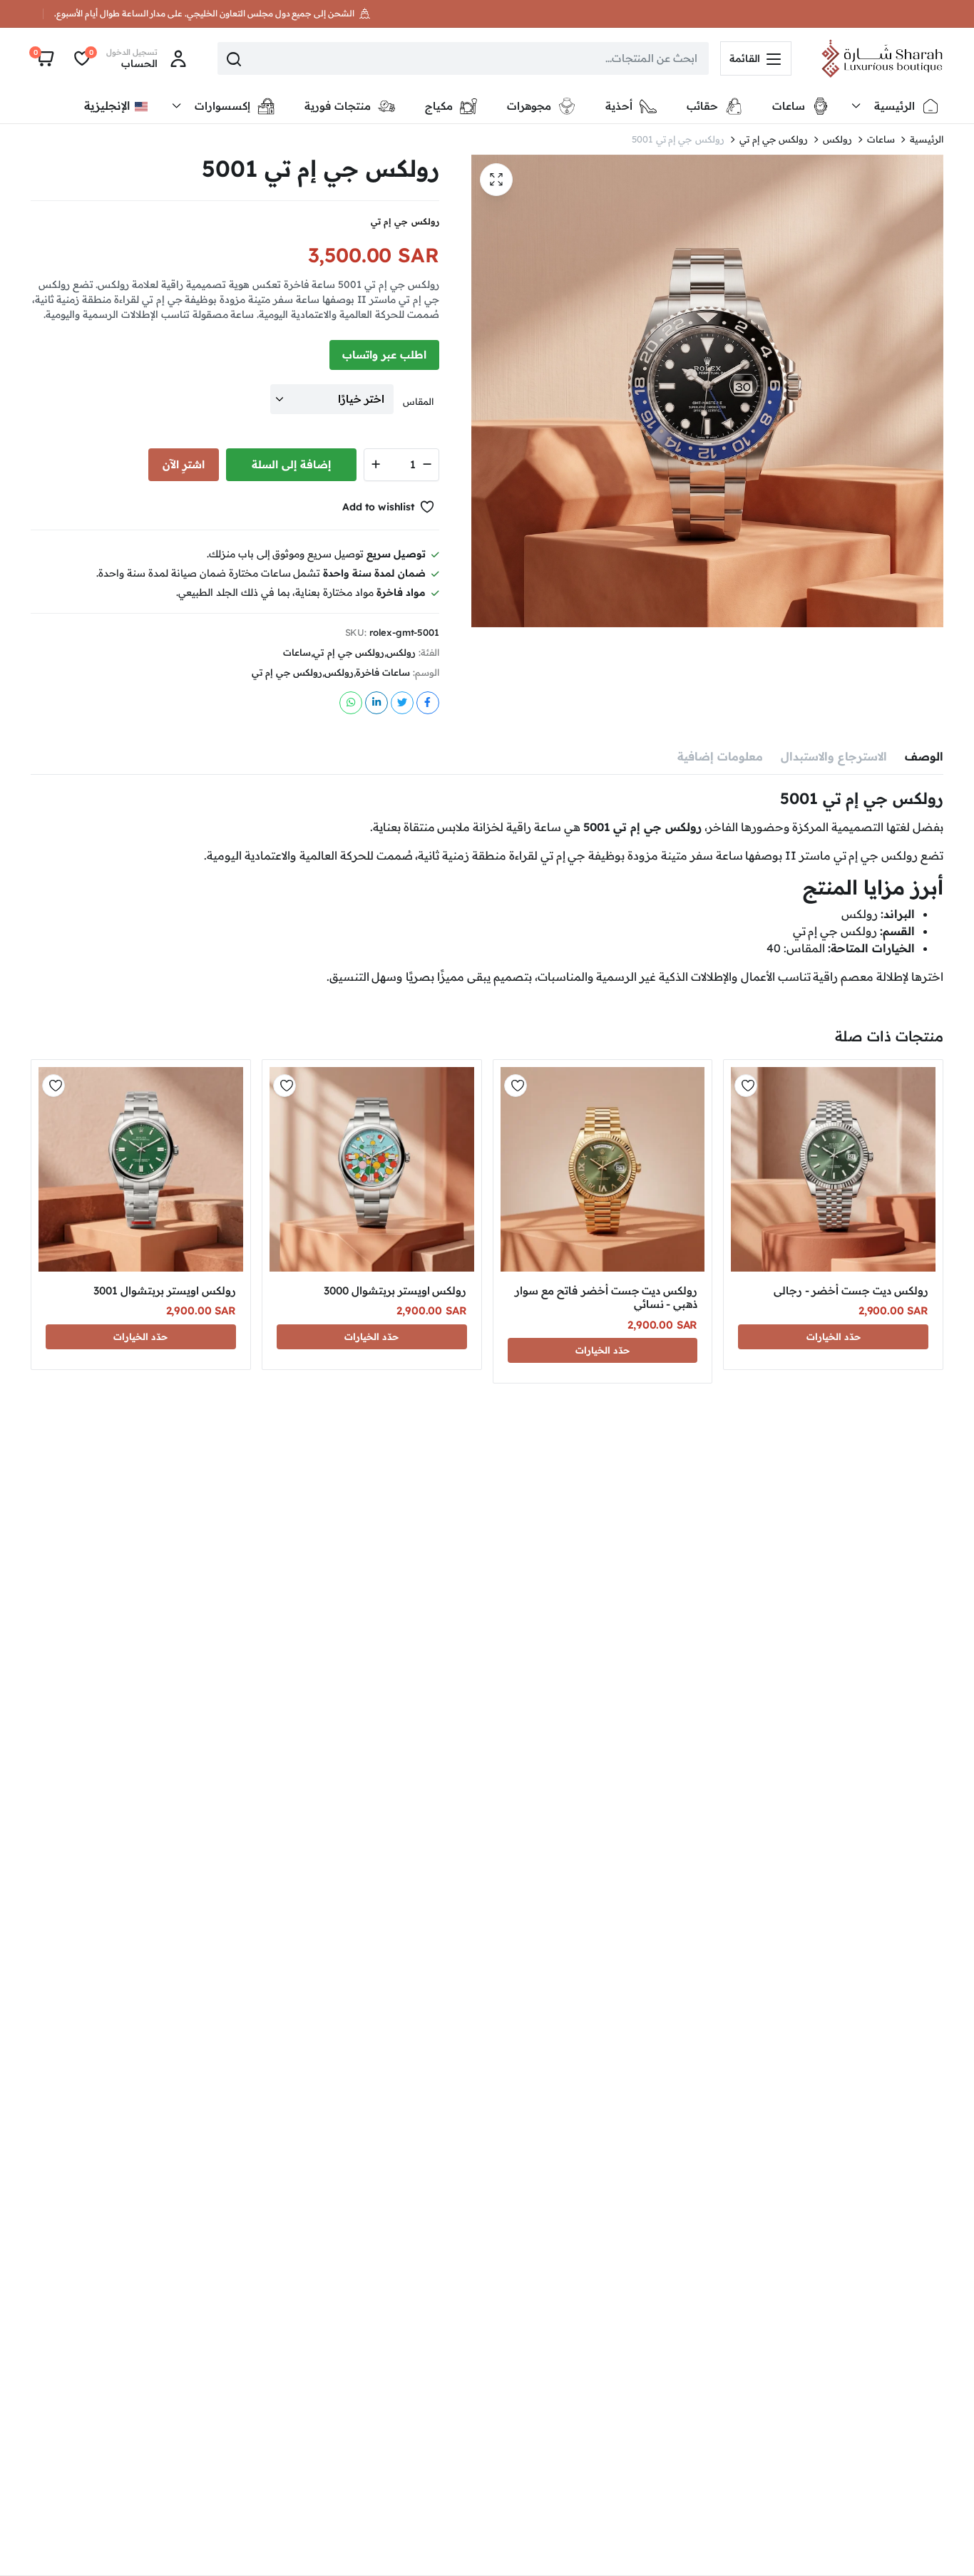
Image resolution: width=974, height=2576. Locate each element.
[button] (44, 58)
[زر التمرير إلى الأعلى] (942, 2544)
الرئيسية (927, 139)
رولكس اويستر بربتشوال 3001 (165, 1290)
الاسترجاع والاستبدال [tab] (834, 756)
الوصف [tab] (924, 756)
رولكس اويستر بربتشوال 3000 (395, 1290)
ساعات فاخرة (383, 673)
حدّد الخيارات (834, 1336)
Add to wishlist (379, 507)
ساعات (881, 139)
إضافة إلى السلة (291, 464)
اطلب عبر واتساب (384, 355)
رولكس (837, 139)
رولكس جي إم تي (774, 139)
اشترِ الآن (184, 464)
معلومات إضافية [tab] (720, 756)
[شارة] (882, 58)
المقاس (422, 401)
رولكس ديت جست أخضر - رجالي (851, 1290)
